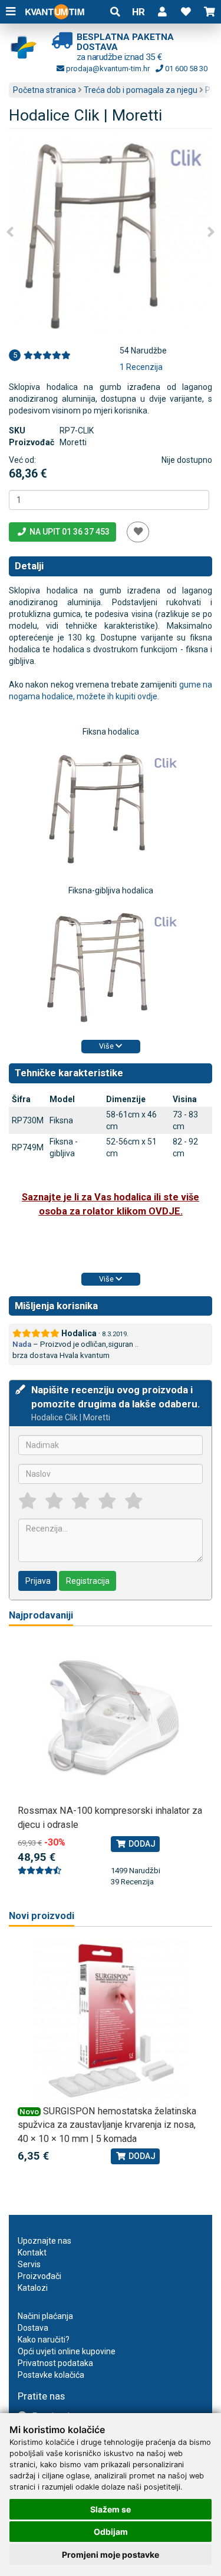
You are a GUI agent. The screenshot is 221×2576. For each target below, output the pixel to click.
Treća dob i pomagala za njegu (141, 90)
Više (107, 1046)
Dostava (33, 2328)
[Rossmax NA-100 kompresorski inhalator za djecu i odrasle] (111, 1720)
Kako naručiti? (44, 2340)
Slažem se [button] (111, 2509)
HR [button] (138, 12)
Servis (29, 2264)
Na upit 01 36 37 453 (69, 532)
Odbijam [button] (111, 2532)
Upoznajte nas (44, 2241)
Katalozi (33, 2288)
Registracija (88, 1581)
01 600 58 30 (185, 69)
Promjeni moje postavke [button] (111, 2555)
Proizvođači (39, 2276)
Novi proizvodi (42, 1916)
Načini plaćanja (45, 2316)
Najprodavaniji (41, 1615)
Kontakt (32, 2253)
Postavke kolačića (51, 2375)
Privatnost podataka (55, 2363)
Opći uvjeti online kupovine (67, 2351)
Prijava (38, 1581)
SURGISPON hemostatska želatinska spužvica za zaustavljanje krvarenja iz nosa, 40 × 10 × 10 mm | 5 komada (107, 2125)
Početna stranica (44, 90)
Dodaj (141, 1844)
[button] (162, 12)
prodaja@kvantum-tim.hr (107, 69)
